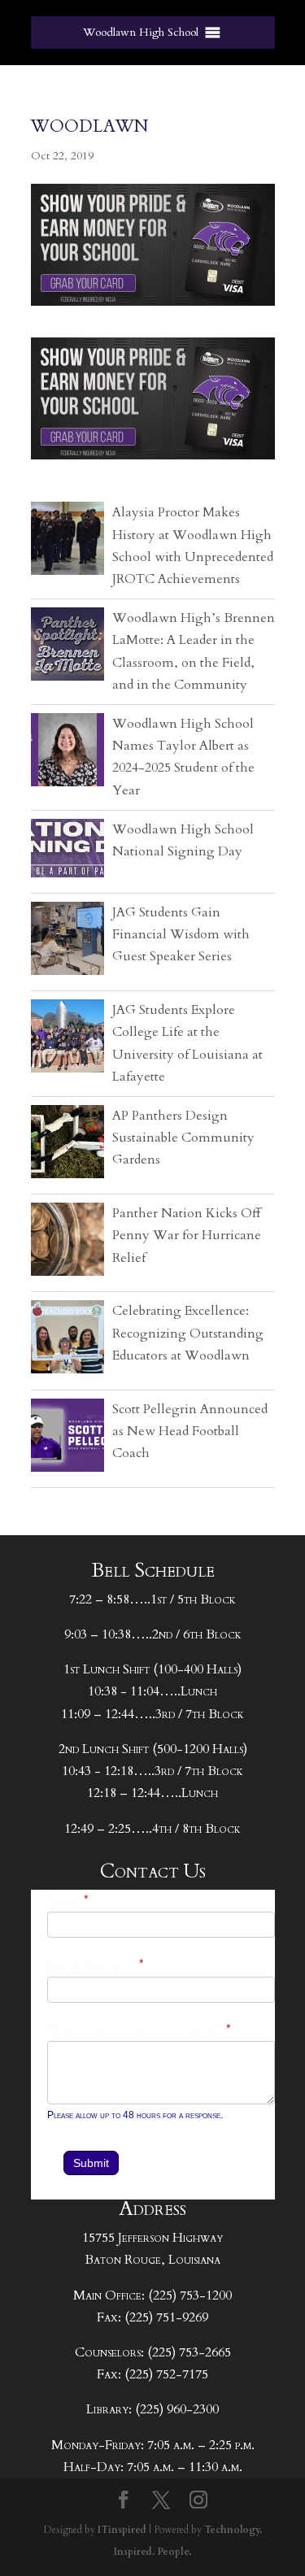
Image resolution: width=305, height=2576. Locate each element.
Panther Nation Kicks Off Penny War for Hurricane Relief (187, 1235)
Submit (91, 2163)
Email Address (96, 1965)
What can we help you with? (139, 2030)
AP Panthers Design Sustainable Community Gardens (183, 1138)
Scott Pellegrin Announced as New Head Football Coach (190, 1431)
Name (68, 1901)
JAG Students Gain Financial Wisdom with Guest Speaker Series (181, 934)
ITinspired (122, 2530)
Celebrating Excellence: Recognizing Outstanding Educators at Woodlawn (188, 1333)
